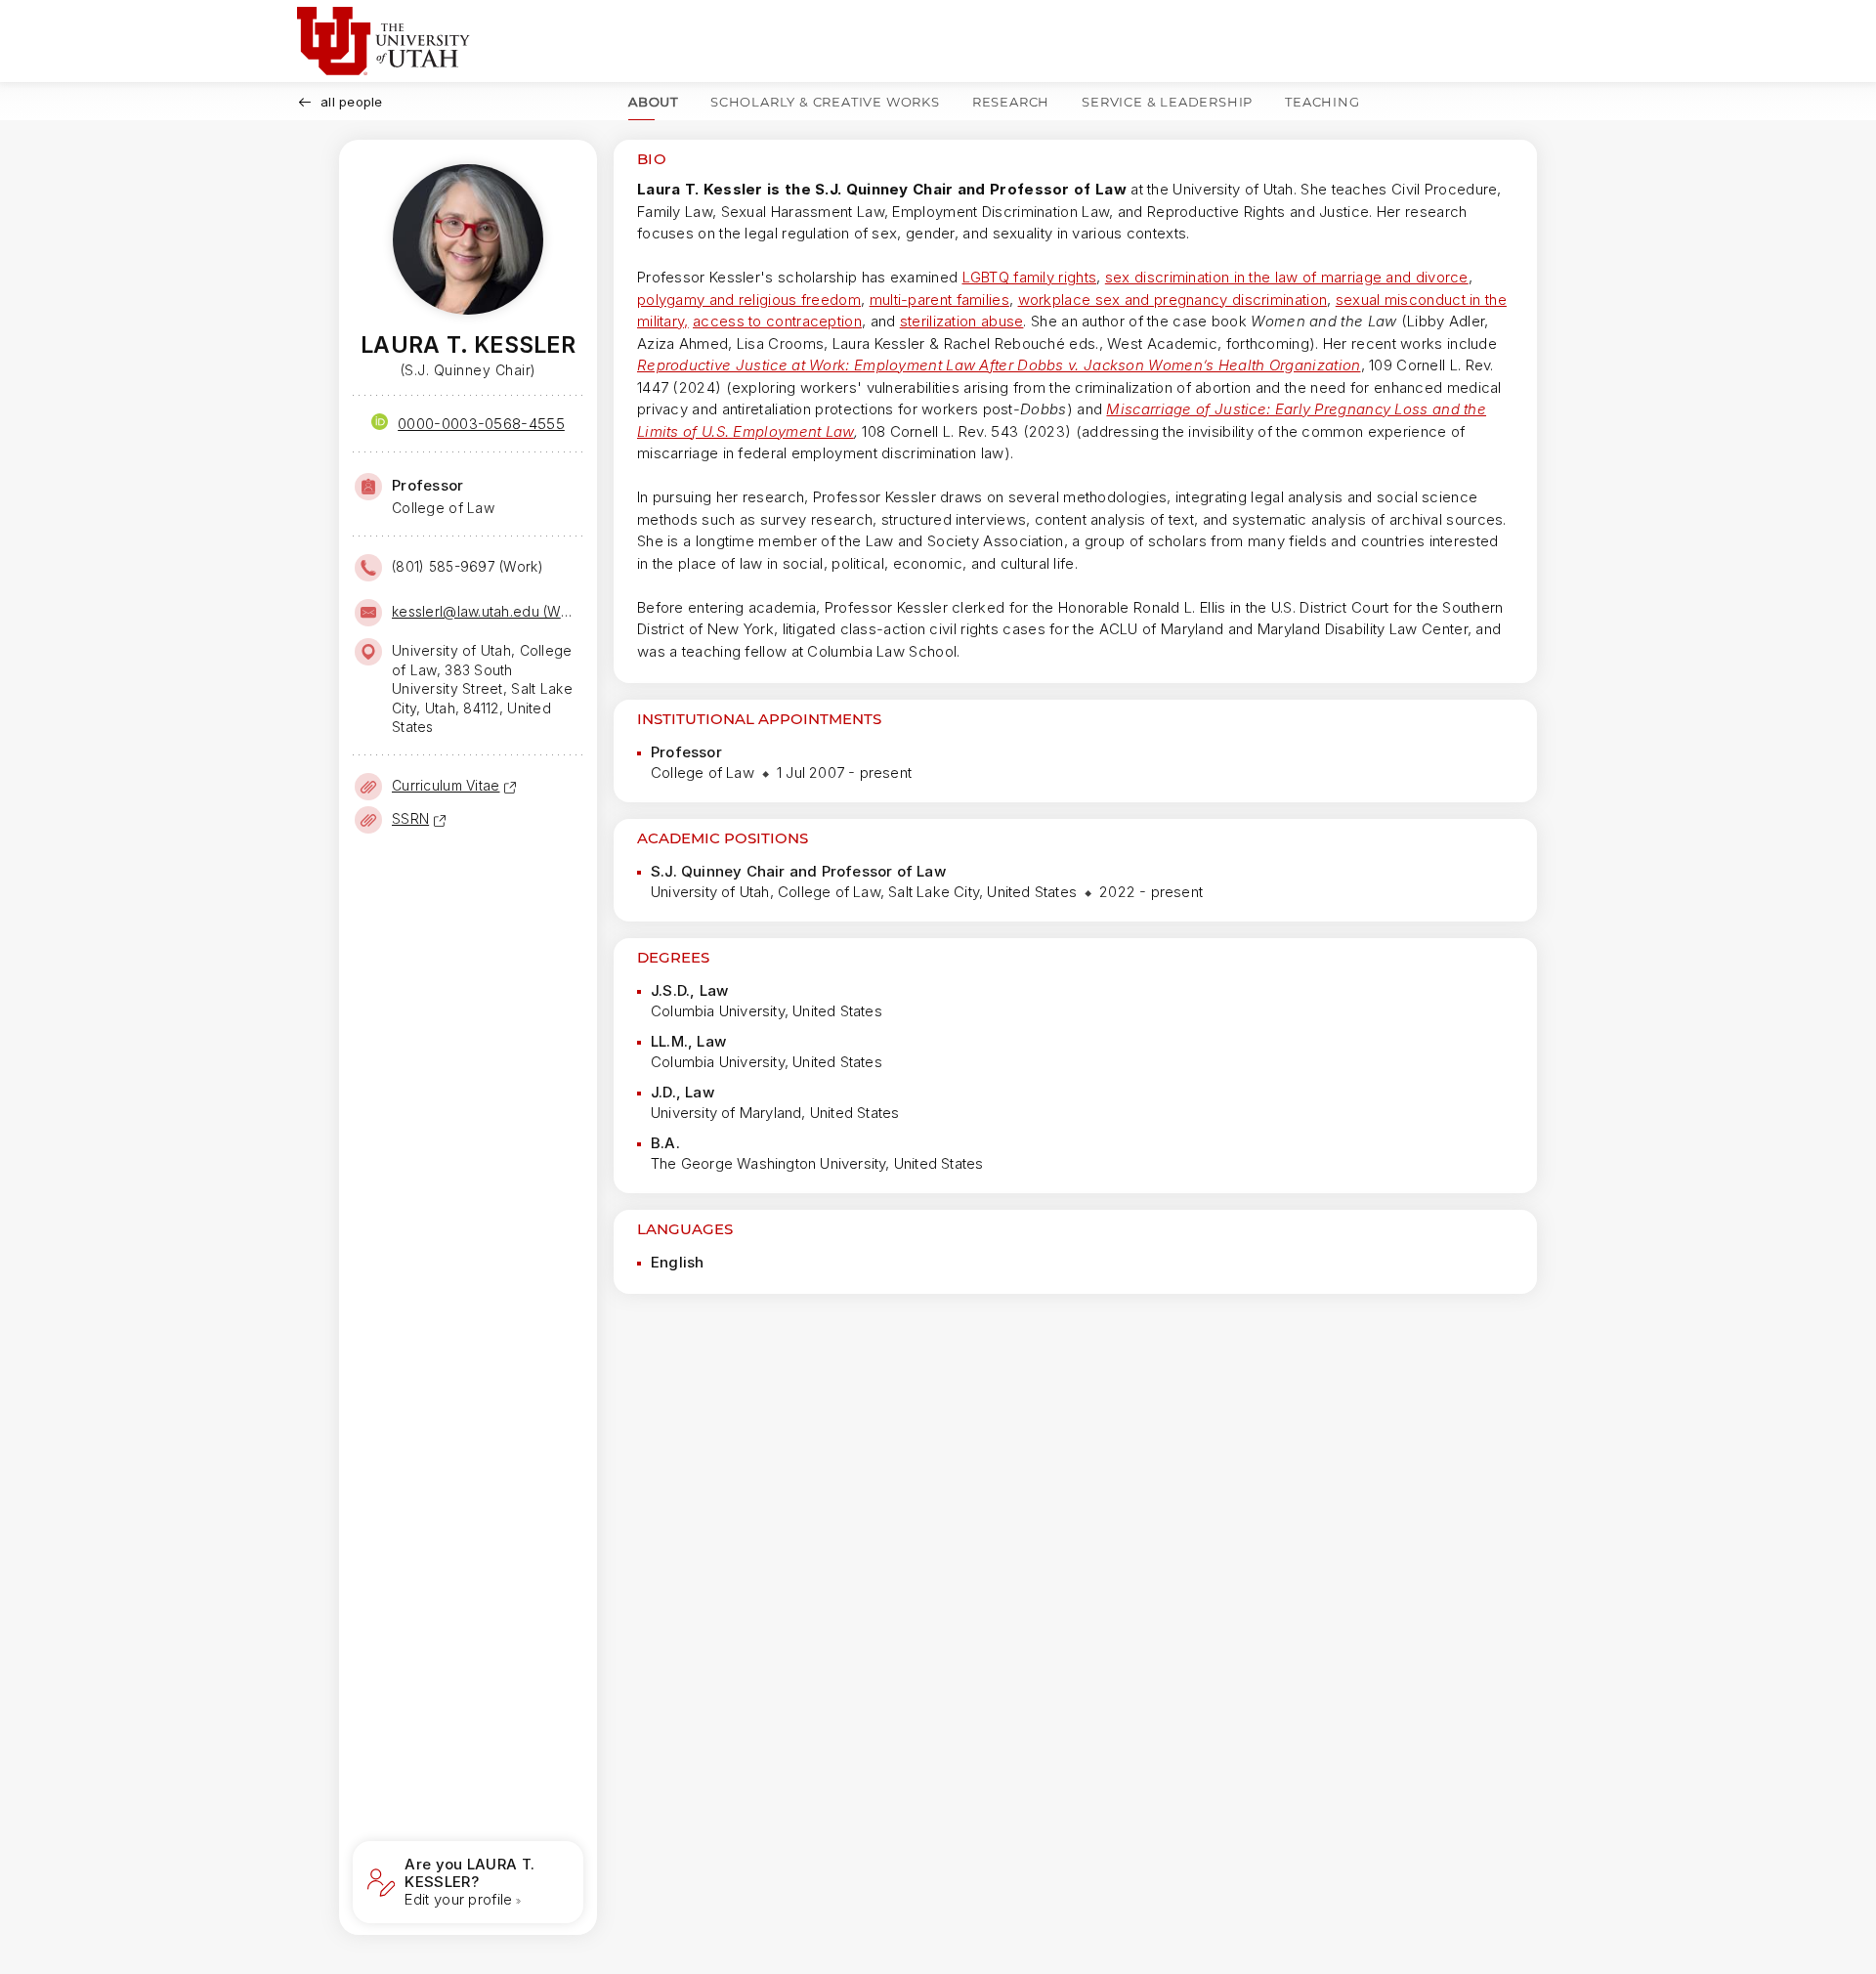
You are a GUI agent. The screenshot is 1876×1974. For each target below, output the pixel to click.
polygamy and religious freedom (749, 300)
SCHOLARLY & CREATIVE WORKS (825, 102)
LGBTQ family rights (1030, 277)
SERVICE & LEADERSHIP (1167, 102)
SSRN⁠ (410, 818)
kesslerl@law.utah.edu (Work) (486, 611)
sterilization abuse (962, 321)
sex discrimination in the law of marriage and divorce (1287, 277)
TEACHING (1322, 102)
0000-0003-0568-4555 (481, 424)
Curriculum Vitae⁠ (446, 785)
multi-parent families (939, 300)
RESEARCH (1011, 102)
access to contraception (777, 321)
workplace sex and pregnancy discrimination (1173, 300)
